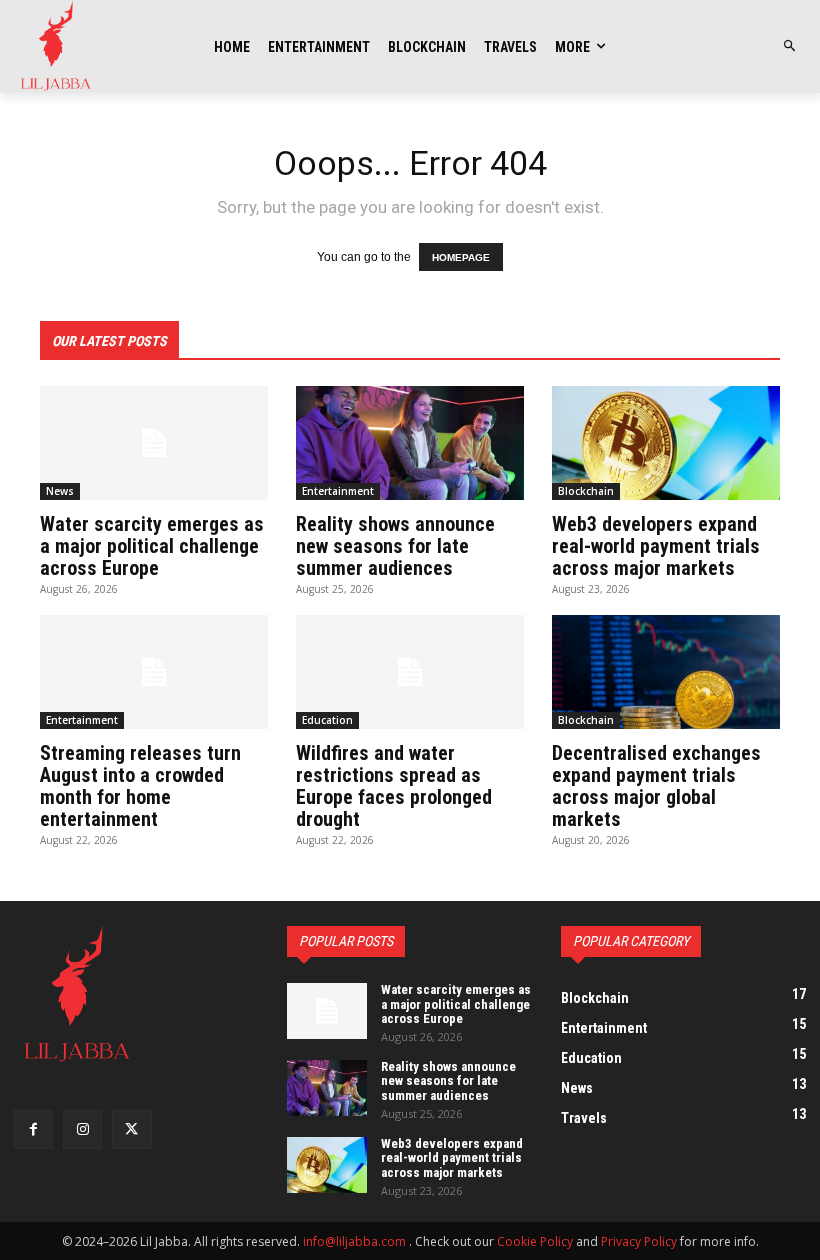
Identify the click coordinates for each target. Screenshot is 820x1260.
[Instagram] (82, 1129)
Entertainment (338, 491)
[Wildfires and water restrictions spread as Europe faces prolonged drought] (410, 672)
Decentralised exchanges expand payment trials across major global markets (656, 786)
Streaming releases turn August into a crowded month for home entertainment (140, 786)
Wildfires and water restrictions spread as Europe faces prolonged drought (394, 786)
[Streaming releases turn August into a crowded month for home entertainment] (154, 672)
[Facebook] (33, 1129)
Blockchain (586, 491)
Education (327, 720)
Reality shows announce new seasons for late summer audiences (395, 546)
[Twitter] (131, 1129)
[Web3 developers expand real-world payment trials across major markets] (666, 443)
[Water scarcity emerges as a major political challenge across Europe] (154, 443)
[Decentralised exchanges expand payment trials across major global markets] (666, 672)
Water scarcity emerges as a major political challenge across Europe (152, 546)
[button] (790, 46)
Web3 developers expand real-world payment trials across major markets (656, 546)
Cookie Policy (535, 1241)
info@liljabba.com (354, 1241)
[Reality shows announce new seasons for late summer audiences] (410, 443)
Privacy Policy (639, 1241)
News (60, 491)
